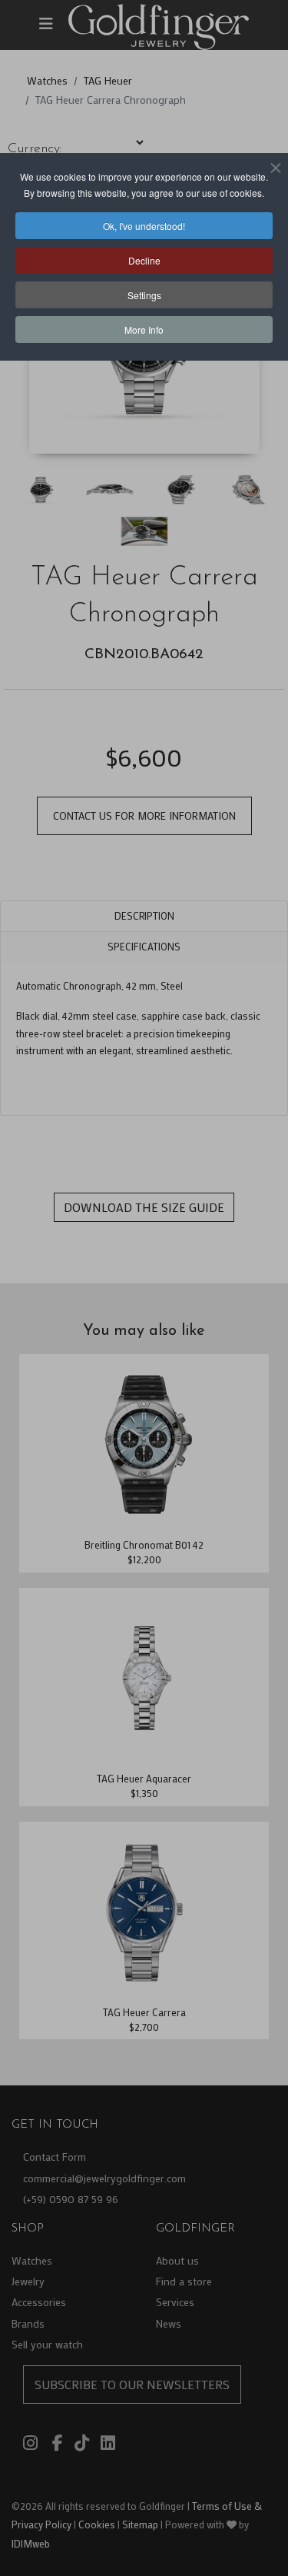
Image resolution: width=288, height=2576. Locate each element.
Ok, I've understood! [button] (144, 226)
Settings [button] (144, 295)
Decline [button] (144, 260)
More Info (144, 329)
